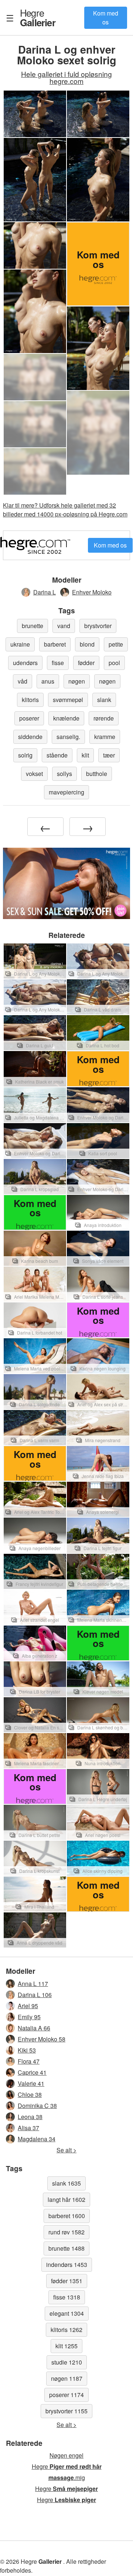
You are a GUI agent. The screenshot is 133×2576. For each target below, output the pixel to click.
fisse (58, 663)
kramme (105, 737)
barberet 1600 (67, 2216)
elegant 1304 (67, 2313)
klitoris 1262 (66, 2330)
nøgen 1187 (67, 2378)
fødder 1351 (67, 2281)
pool (114, 663)
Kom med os (106, 18)
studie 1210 (67, 2362)
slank (104, 700)
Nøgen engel (66, 2455)
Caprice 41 (32, 2072)
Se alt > (66, 2150)
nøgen (77, 681)
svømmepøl (68, 700)
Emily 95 (29, 2017)
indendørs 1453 (67, 2265)
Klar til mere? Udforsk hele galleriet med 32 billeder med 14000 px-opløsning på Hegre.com (65, 510)
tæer (109, 755)
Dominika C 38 (37, 2106)
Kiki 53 (27, 2050)
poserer (29, 718)
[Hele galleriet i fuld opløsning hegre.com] (35, 377)
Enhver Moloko (92, 592)
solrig (25, 755)
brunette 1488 (66, 2248)
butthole (97, 774)
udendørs (25, 663)
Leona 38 (30, 2117)
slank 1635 (66, 2183)
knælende (66, 718)
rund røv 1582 (66, 2232)
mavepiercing (66, 792)
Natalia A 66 (34, 2028)
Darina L (45, 592)
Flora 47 (29, 2061)
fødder (86, 663)
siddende (30, 737)
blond (87, 644)
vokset (34, 774)
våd (23, 681)
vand (64, 626)
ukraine (20, 644)
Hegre (38, 17)
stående (57, 755)
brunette (33, 626)
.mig (67, 2477)
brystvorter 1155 (66, 2411)
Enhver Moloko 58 (42, 2039)
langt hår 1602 (66, 2199)
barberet (55, 644)
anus (48, 681)
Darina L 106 (35, 1995)
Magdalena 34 (37, 2139)
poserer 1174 (66, 2395)
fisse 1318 (67, 2297)
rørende (104, 718)
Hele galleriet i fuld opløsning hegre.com (66, 77)
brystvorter (98, 626)
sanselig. (68, 737)
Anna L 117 (33, 1984)
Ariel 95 (28, 2006)
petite (116, 644)
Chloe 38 (30, 2094)
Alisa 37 (28, 2128)
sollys (64, 774)
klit (85, 755)
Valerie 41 (31, 2083)
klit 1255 (66, 2346)
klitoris (30, 700)
